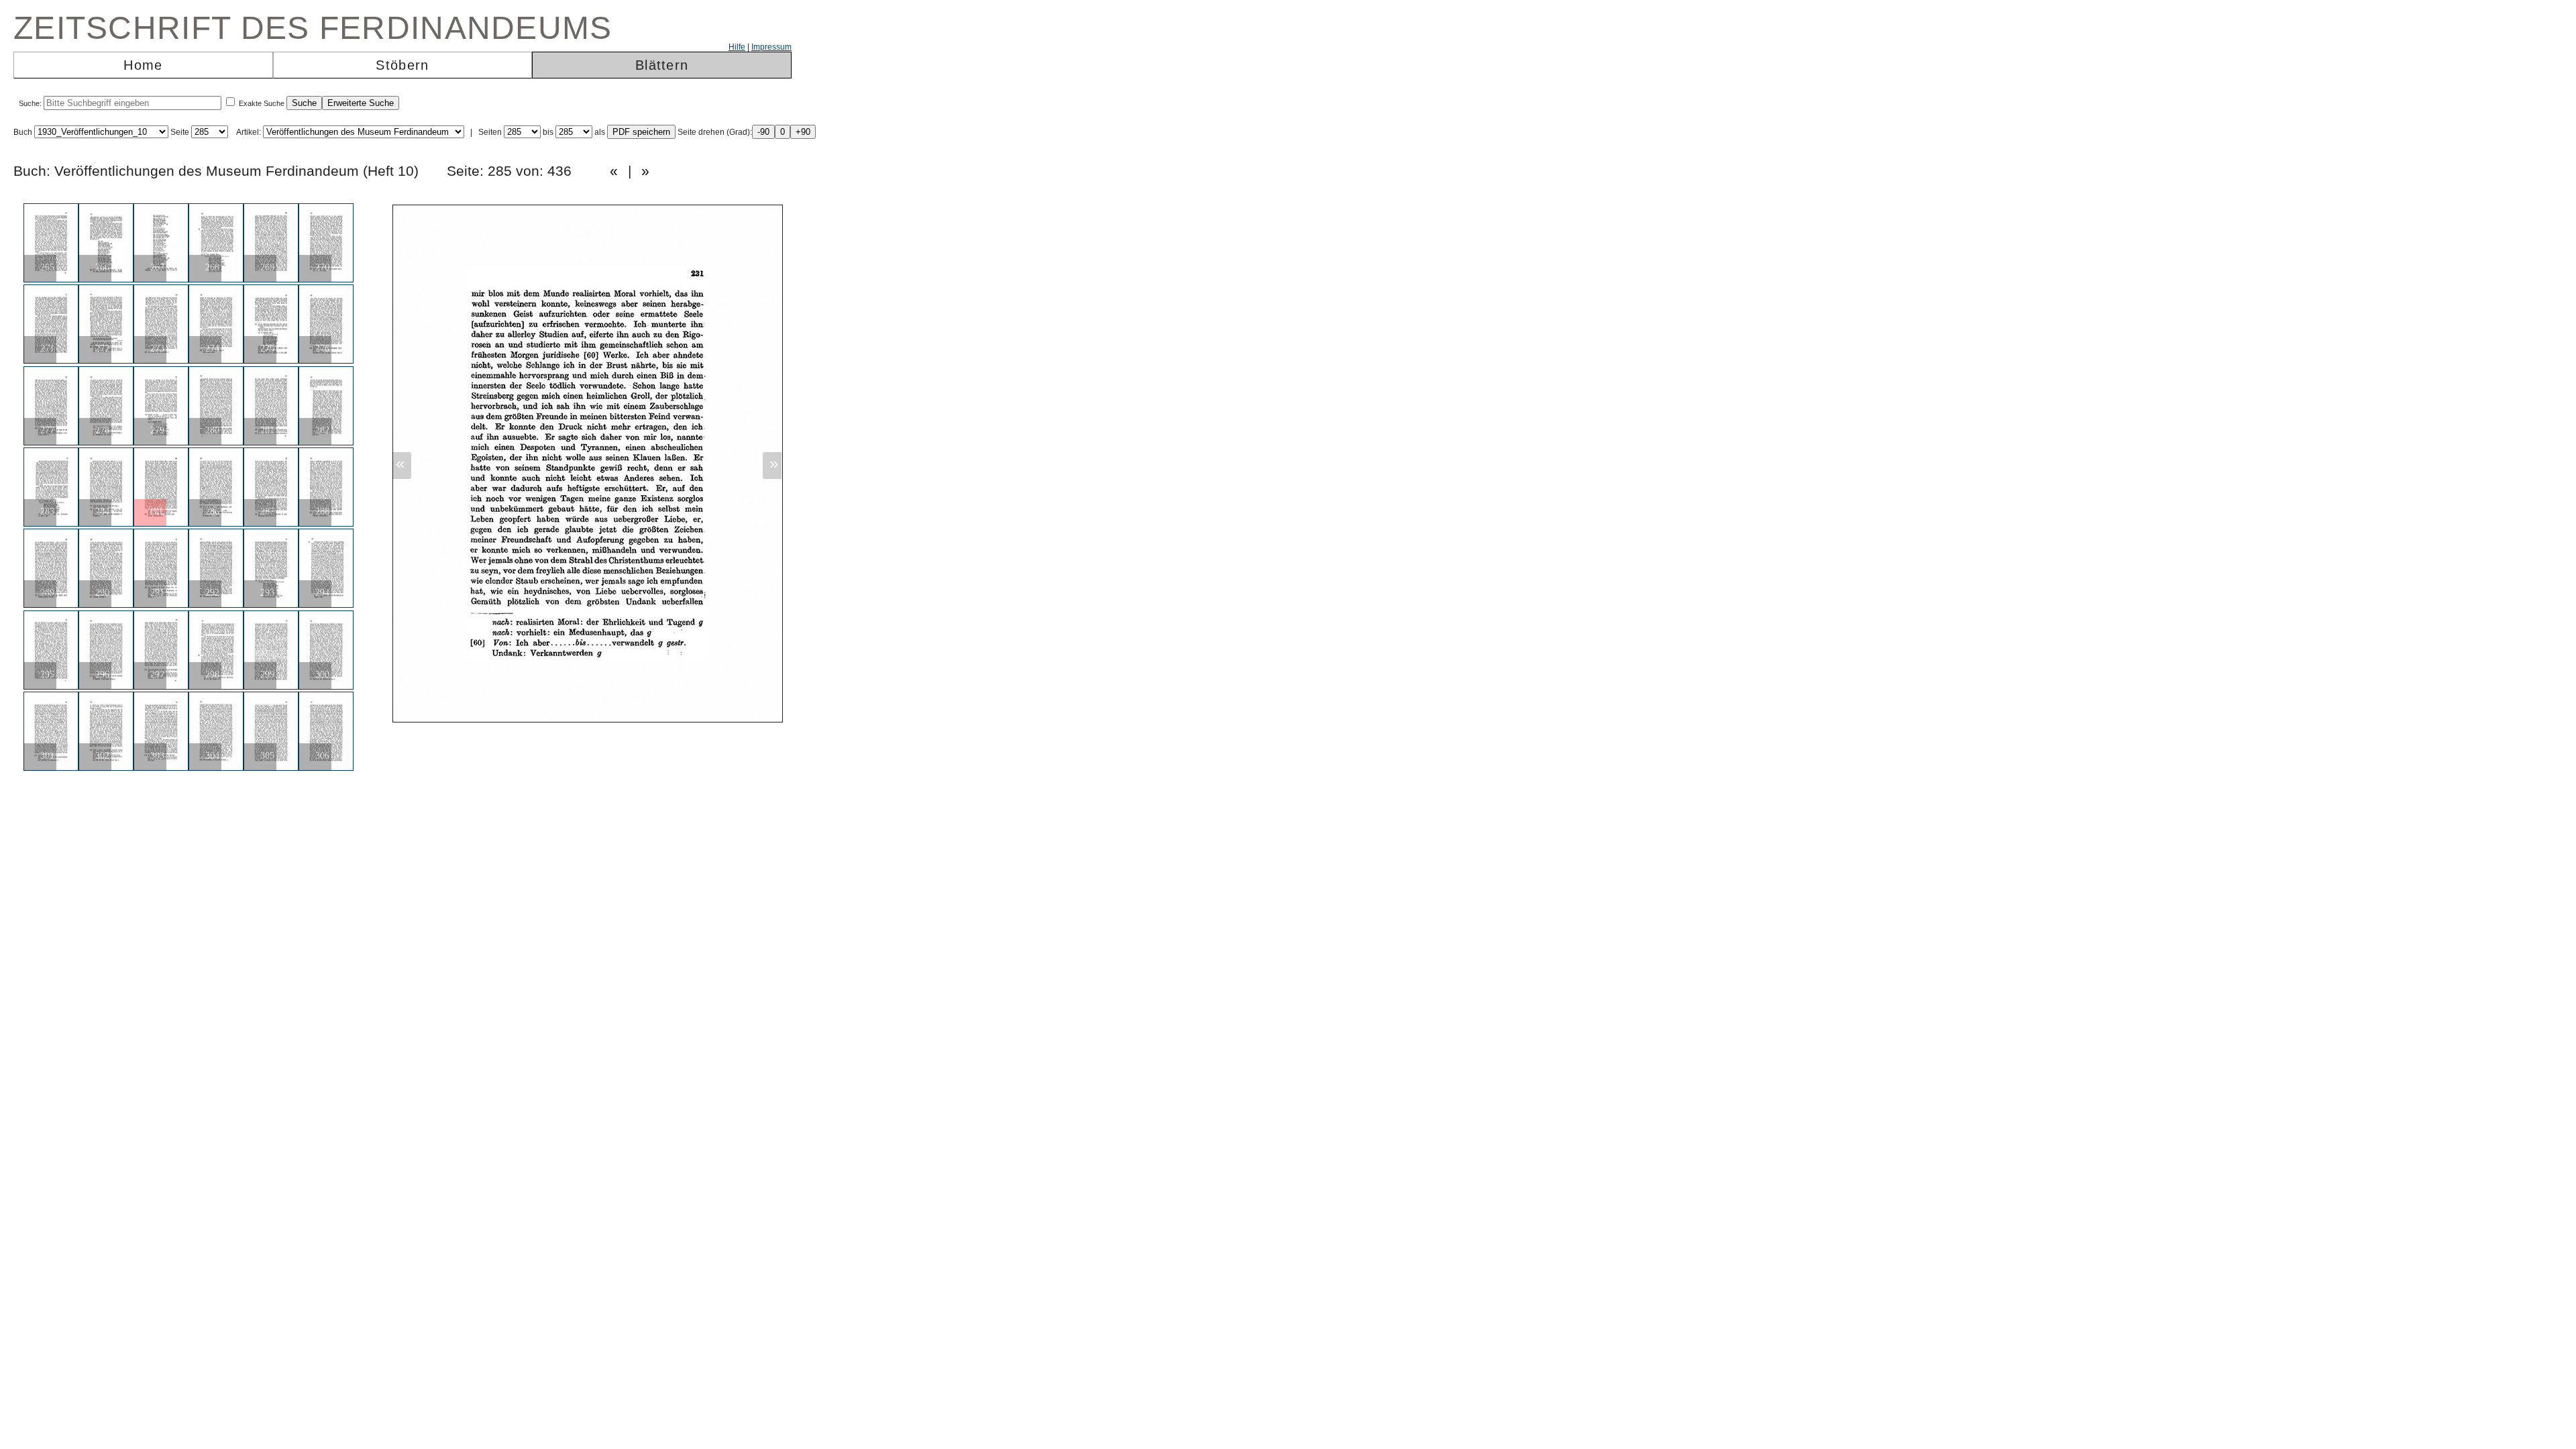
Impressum (771, 47)
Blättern (662, 65)
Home (143, 65)
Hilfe (737, 47)
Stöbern (402, 65)
